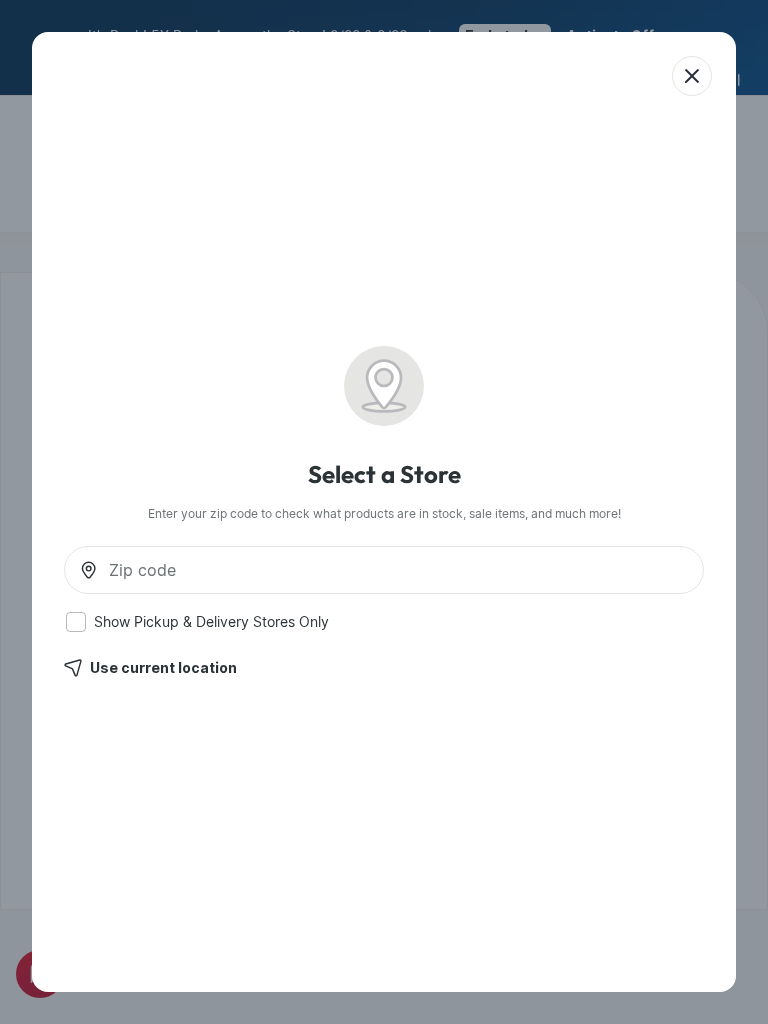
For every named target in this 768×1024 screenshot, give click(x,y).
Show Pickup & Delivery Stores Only (211, 622)
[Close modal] (692, 76)
